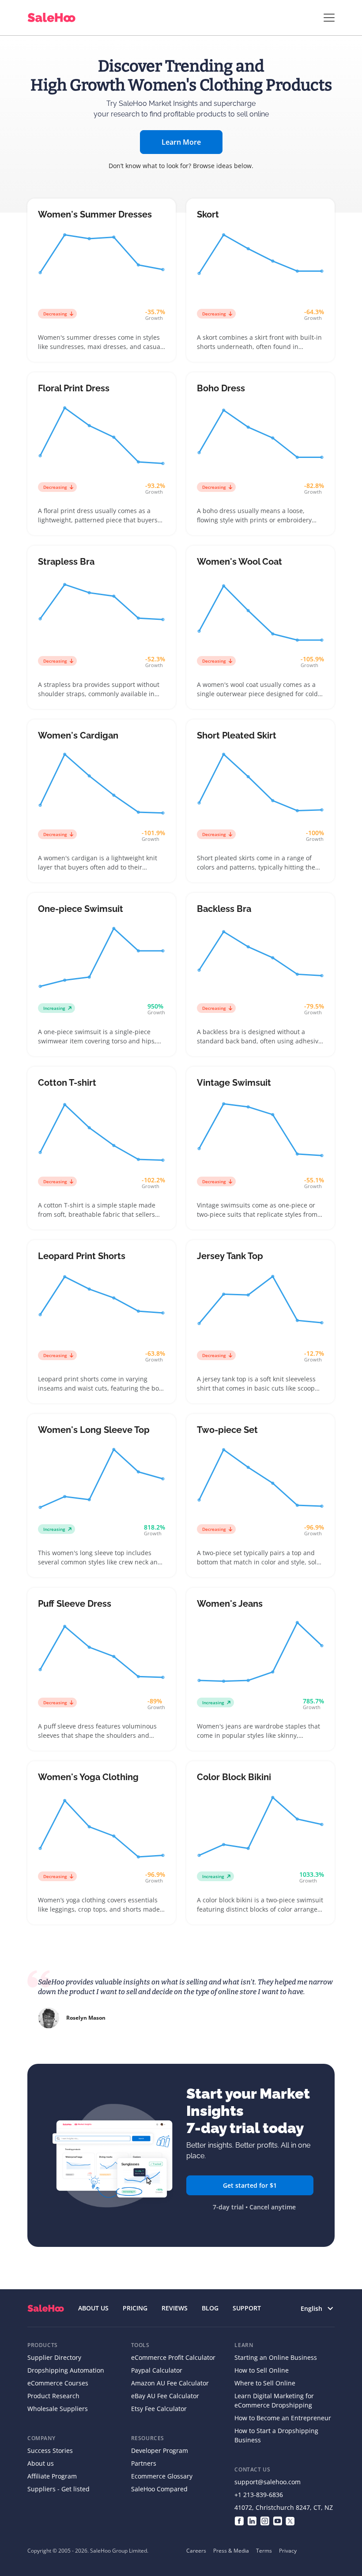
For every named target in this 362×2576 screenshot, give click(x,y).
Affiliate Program (52, 2476)
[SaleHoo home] (46, 2308)
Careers (196, 2551)
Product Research (53, 2396)
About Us (93, 2308)
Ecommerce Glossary (162, 2476)
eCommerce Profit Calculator (173, 2357)
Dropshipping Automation (66, 2370)
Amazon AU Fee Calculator (170, 2383)
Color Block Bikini (234, 1777)
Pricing (135, 2308)
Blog (210, 2308)
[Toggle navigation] (329, 18)
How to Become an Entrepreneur (283, 2418)
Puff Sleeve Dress (75, 1604)
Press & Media (231, 2551)
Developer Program (160, 2450)
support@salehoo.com (268, 2482)
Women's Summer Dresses (95, 214)
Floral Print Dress (74, 388)
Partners (144, 2463)
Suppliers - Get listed (58, 2489)
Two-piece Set (227, 1430)
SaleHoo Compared (159, 2489)
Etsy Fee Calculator (159, 2409)
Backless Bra (224, 909)
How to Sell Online (262, 2370)
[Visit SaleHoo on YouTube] (277, 2520)
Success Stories (50, 2450)
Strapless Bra (66, 562)
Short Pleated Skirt (237, 735)
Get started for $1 (250, 2185)
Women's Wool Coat (239, 562)
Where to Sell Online (265, 2383)
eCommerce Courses (58, 2383)
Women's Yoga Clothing (88, 1777)
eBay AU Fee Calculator (165, 2396)
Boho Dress (221, 388)
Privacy (288, 2551)
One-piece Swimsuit (81, 909)
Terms (264, 2551)
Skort (208, 214)
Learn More (181, 142)
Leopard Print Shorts (82, 1256)
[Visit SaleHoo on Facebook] (239, 2520)
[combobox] (312, 2308)
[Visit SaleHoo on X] (290, 2520)
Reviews (175, 2308)
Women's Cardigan (78, 735)
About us (41, 2463)
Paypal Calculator (157, 2370)
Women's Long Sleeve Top (94, 1430)
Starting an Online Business (276, 2357)
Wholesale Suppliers (58, 2409)
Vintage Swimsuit (234, 1083)
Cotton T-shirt (67, 1083)
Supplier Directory (54, 2357)
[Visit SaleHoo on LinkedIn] (252, 2520)
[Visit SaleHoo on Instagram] (265, 2520)
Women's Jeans (230, 1604)
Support (247, 2308)
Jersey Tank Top (230, 1256)
